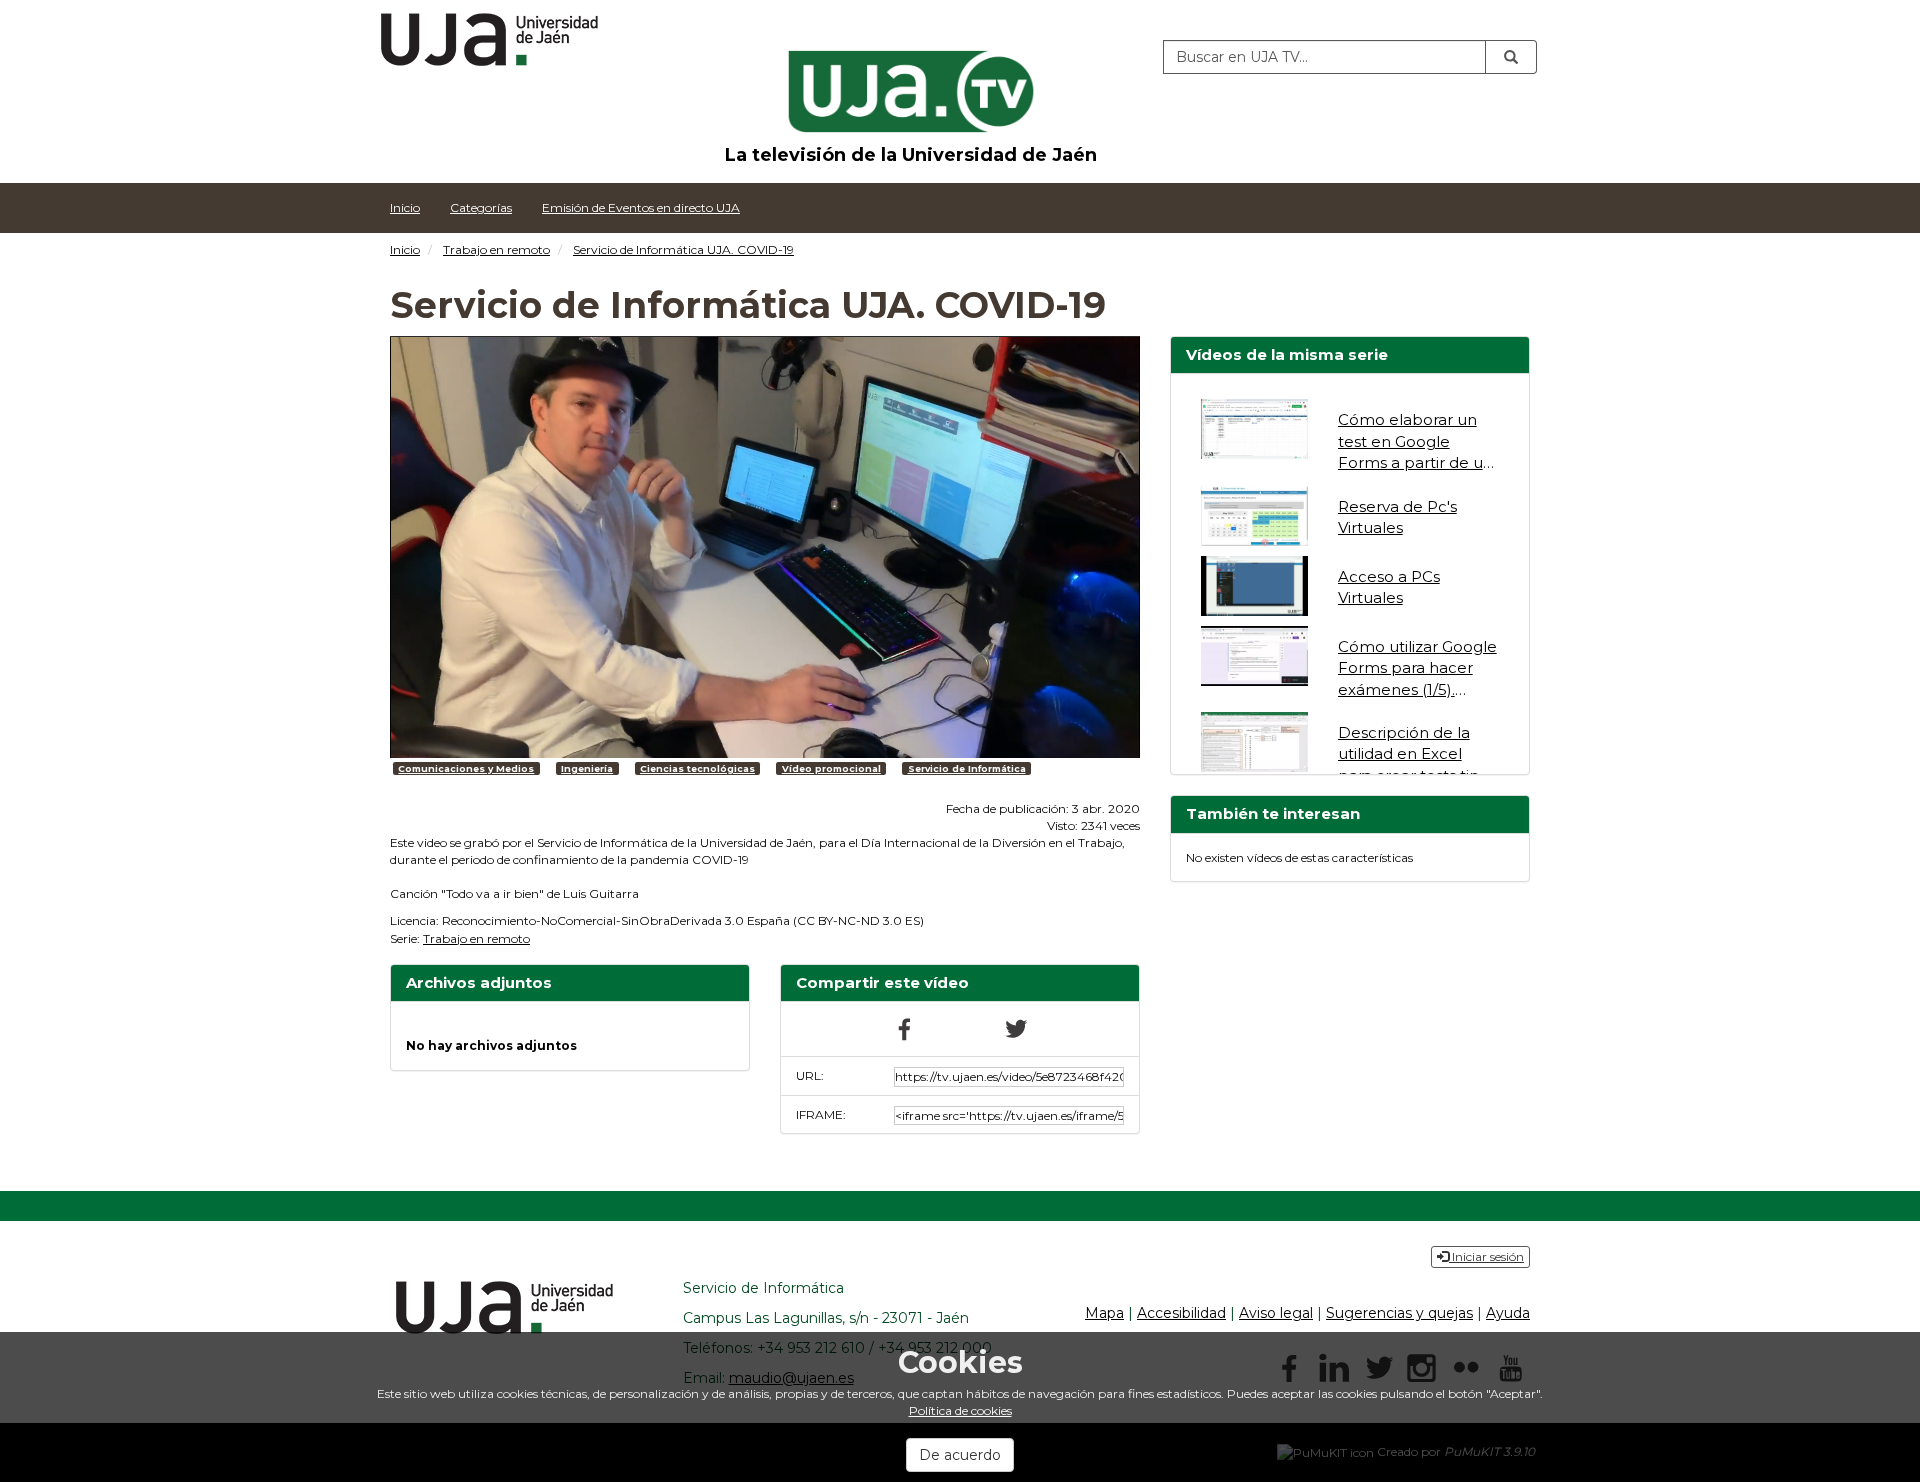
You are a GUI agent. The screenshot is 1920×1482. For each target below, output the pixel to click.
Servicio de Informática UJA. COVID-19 (683, 249)
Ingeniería (587, 768)
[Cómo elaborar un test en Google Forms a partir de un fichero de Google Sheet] (1254, 429)
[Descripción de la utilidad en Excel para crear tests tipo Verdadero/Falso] (1254, 742)
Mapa (1104, 1313)
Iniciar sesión (1486, 1256)
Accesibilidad (1181, 1313)
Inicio (405, 207)
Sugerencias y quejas (1399, 1313)
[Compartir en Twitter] (1015, 1028)
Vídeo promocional (831, 768)
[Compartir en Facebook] (905, 1028)
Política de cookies (960, 1410)
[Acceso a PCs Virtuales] (1254, 586)
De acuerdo (960, 1455)
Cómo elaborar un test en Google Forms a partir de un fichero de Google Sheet (1415, 462)
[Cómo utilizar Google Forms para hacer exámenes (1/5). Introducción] (1254, 656)
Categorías (481, 207)
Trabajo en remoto (496, 249)
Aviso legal (1276, 1313)
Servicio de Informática (967, 768)
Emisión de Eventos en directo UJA (641, 207)
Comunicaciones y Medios (466, 768)
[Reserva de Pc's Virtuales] (1254, 516)
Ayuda (1508, 1313)
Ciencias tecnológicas (697, 768)
